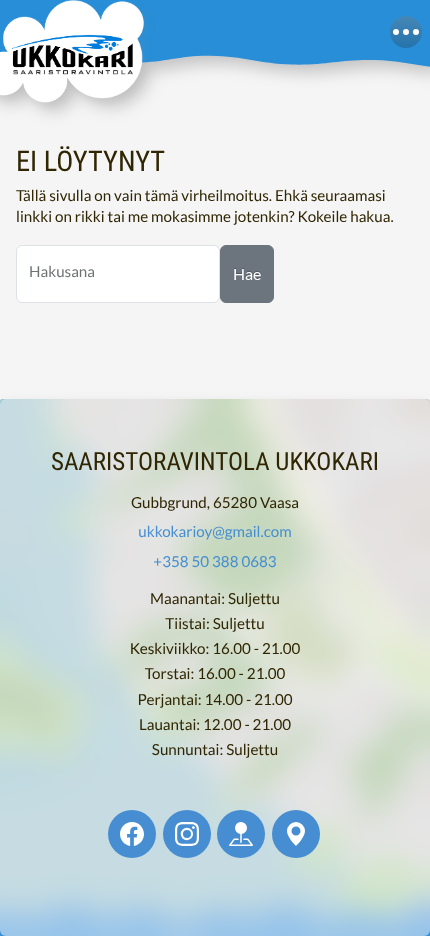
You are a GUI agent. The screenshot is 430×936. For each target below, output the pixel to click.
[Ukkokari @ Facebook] (132, 834)
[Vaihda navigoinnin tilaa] (406, 32)
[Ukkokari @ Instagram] (187, 834)
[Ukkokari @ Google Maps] (296, 834)
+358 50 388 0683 (214, 561)
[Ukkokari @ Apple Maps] (241, 834)
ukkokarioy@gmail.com (214, 532)
